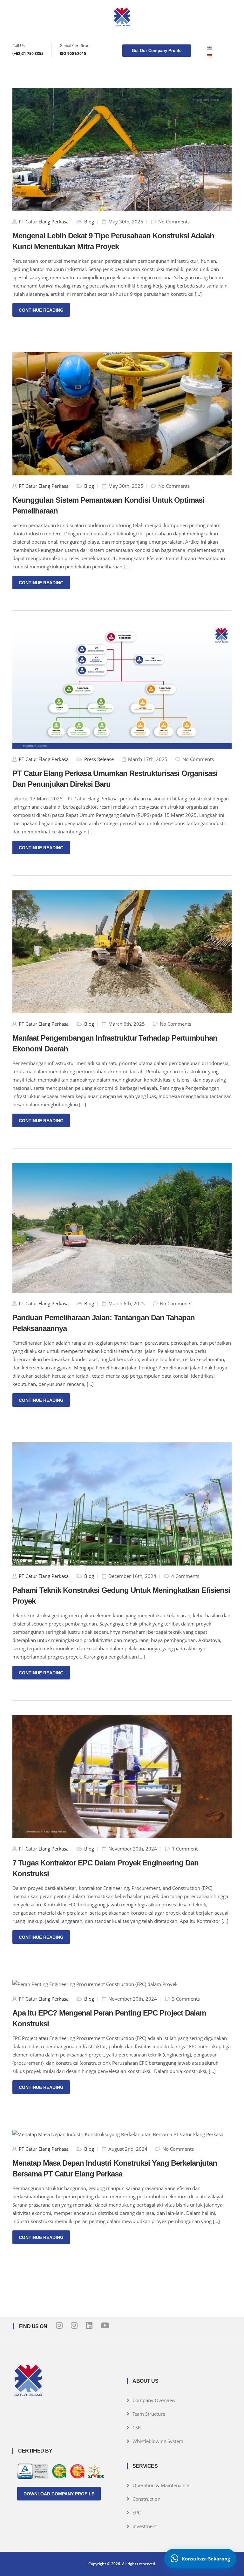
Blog (89, 222)
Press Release (99, 759)
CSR (137, 2427)
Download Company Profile (59, 2494)
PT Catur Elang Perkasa (44, 222)
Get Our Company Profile (157, 51)
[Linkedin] (89, 2325)
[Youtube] (105, 2325)
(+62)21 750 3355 (28, 53)
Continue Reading (41, 310)
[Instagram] (59, 2325)
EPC (137, 2513)
